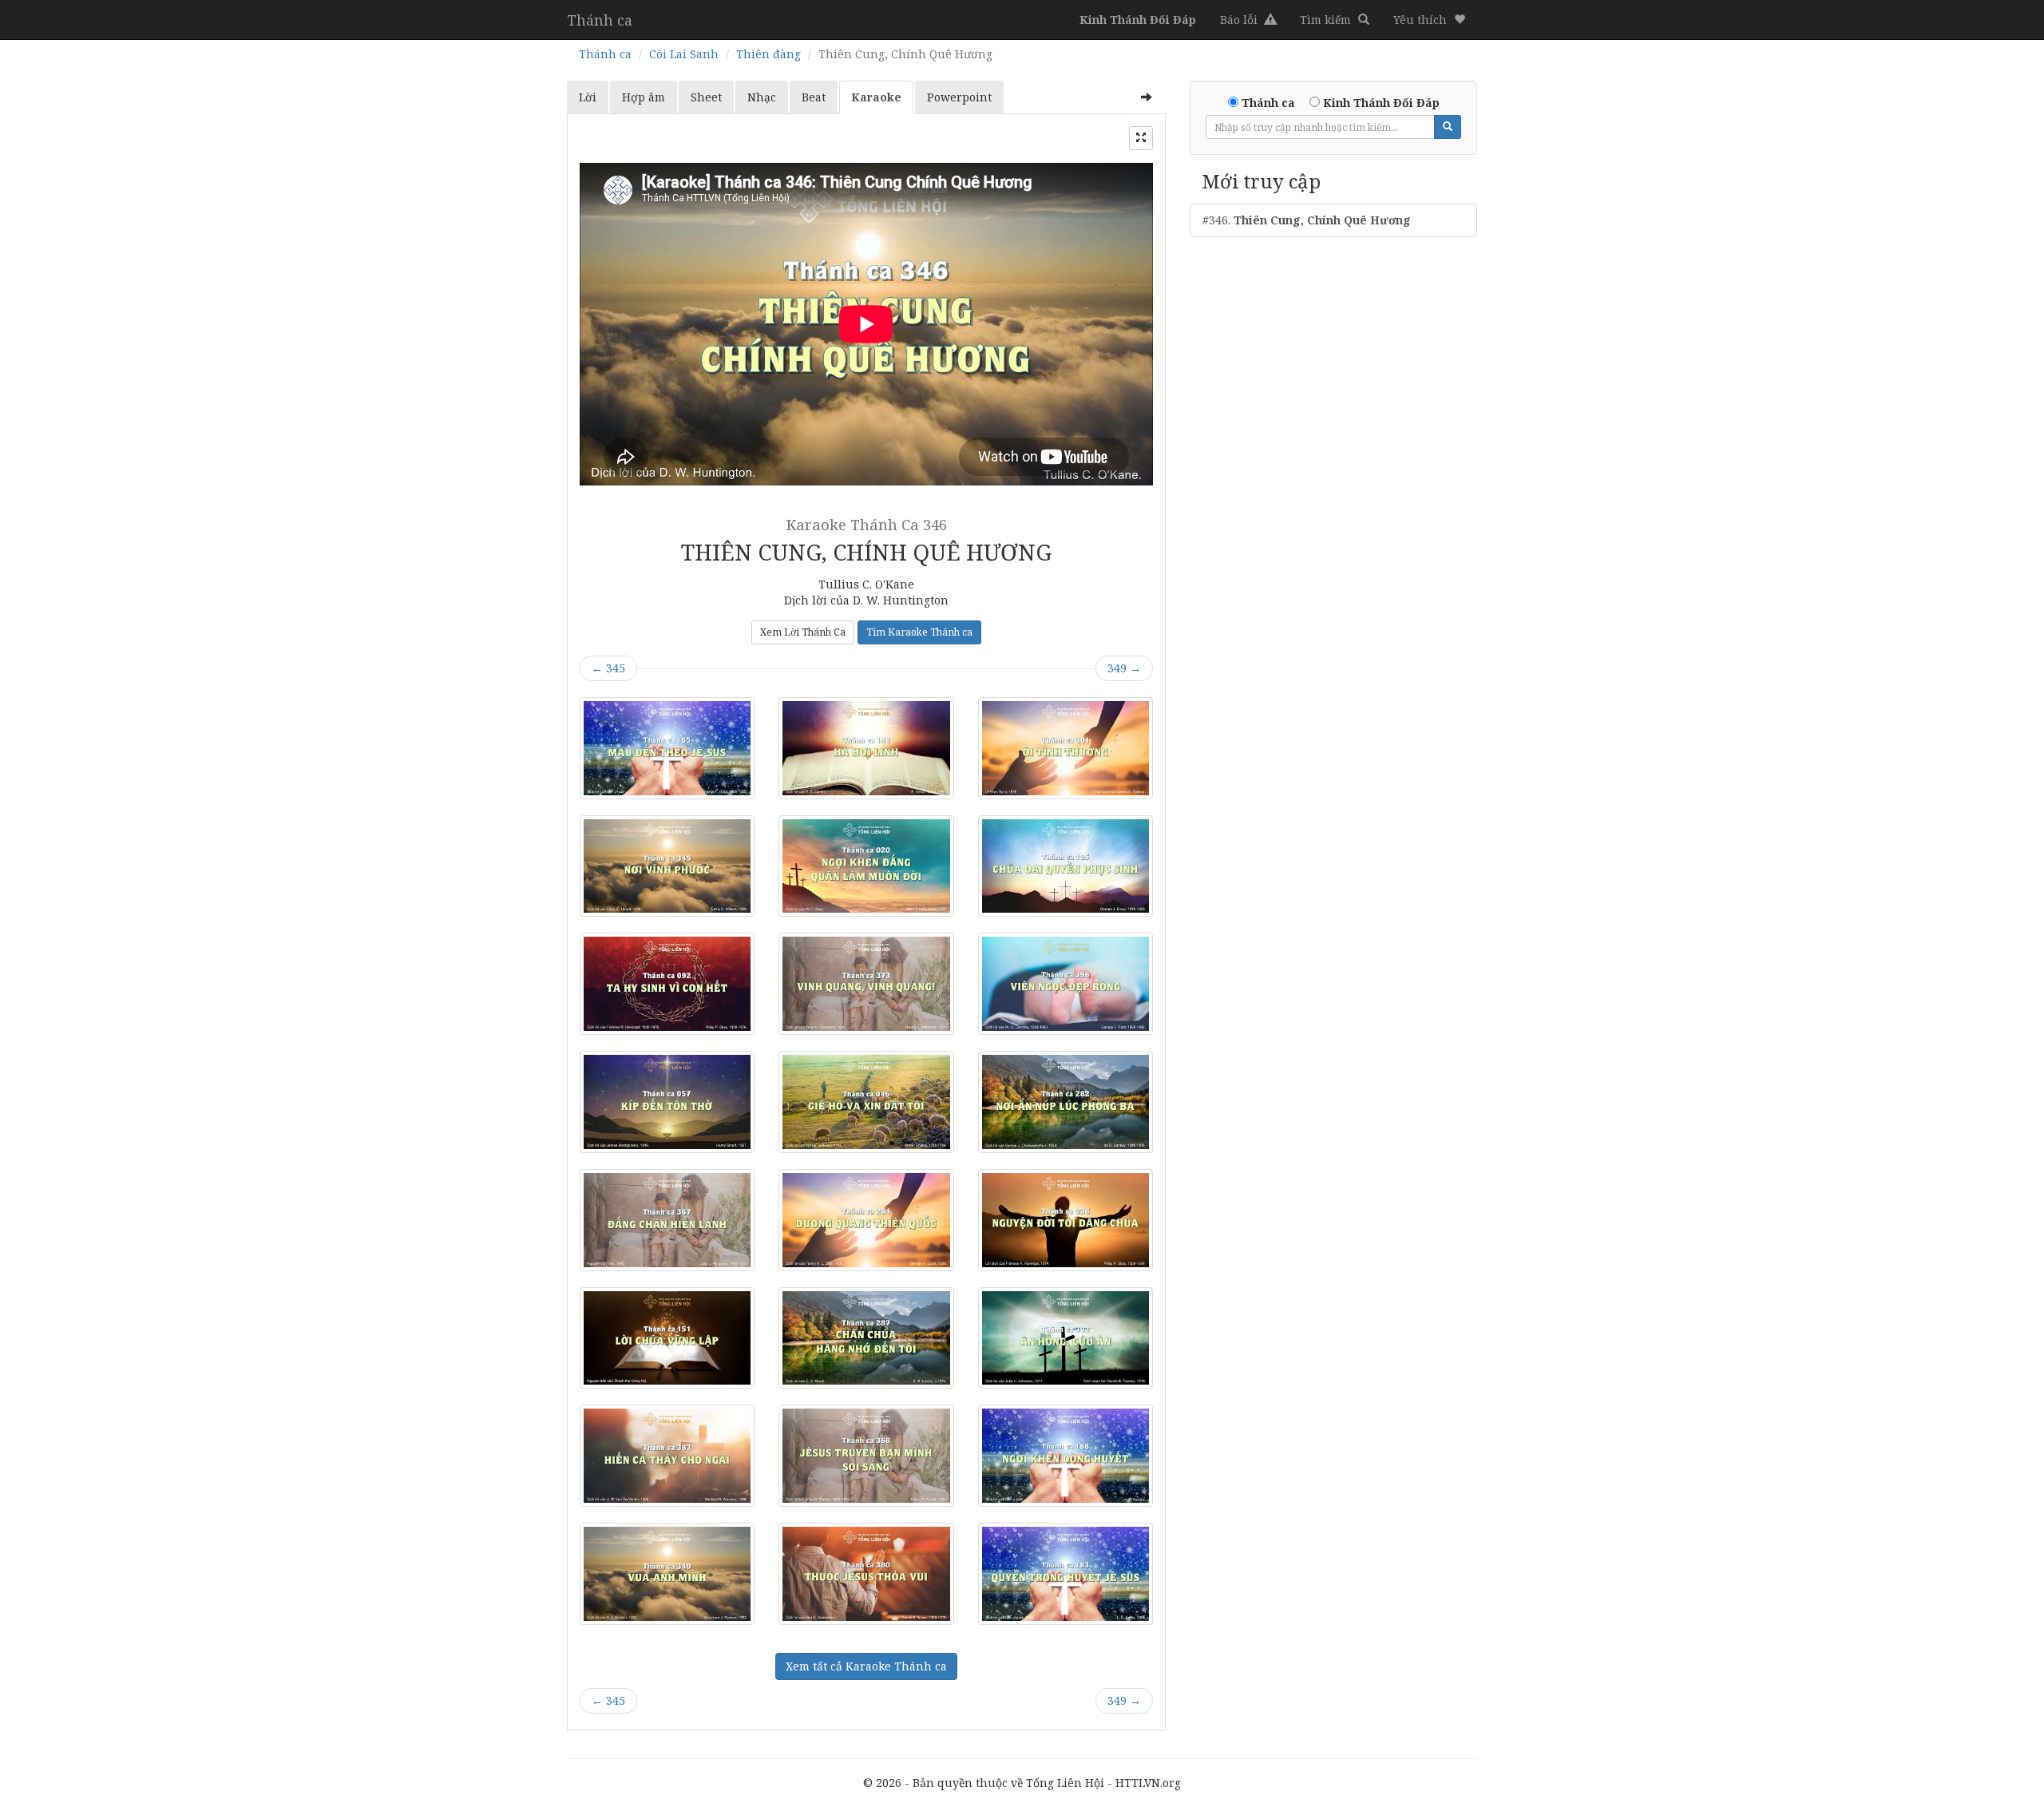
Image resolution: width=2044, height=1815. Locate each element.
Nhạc (762, 97)
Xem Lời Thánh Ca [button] (803, 632)
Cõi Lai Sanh (684, 54)
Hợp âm (644, 97)
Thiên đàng (768, 54)
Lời (588, 97)
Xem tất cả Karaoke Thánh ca (866, 1666)
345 (608, 668)
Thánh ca (600, 20)
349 (1124, 668)
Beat (814, 97)
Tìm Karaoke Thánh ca (919, 632)
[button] (1429, 20)
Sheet (706, 97)
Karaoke (876, 97)
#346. (1307, 220)
